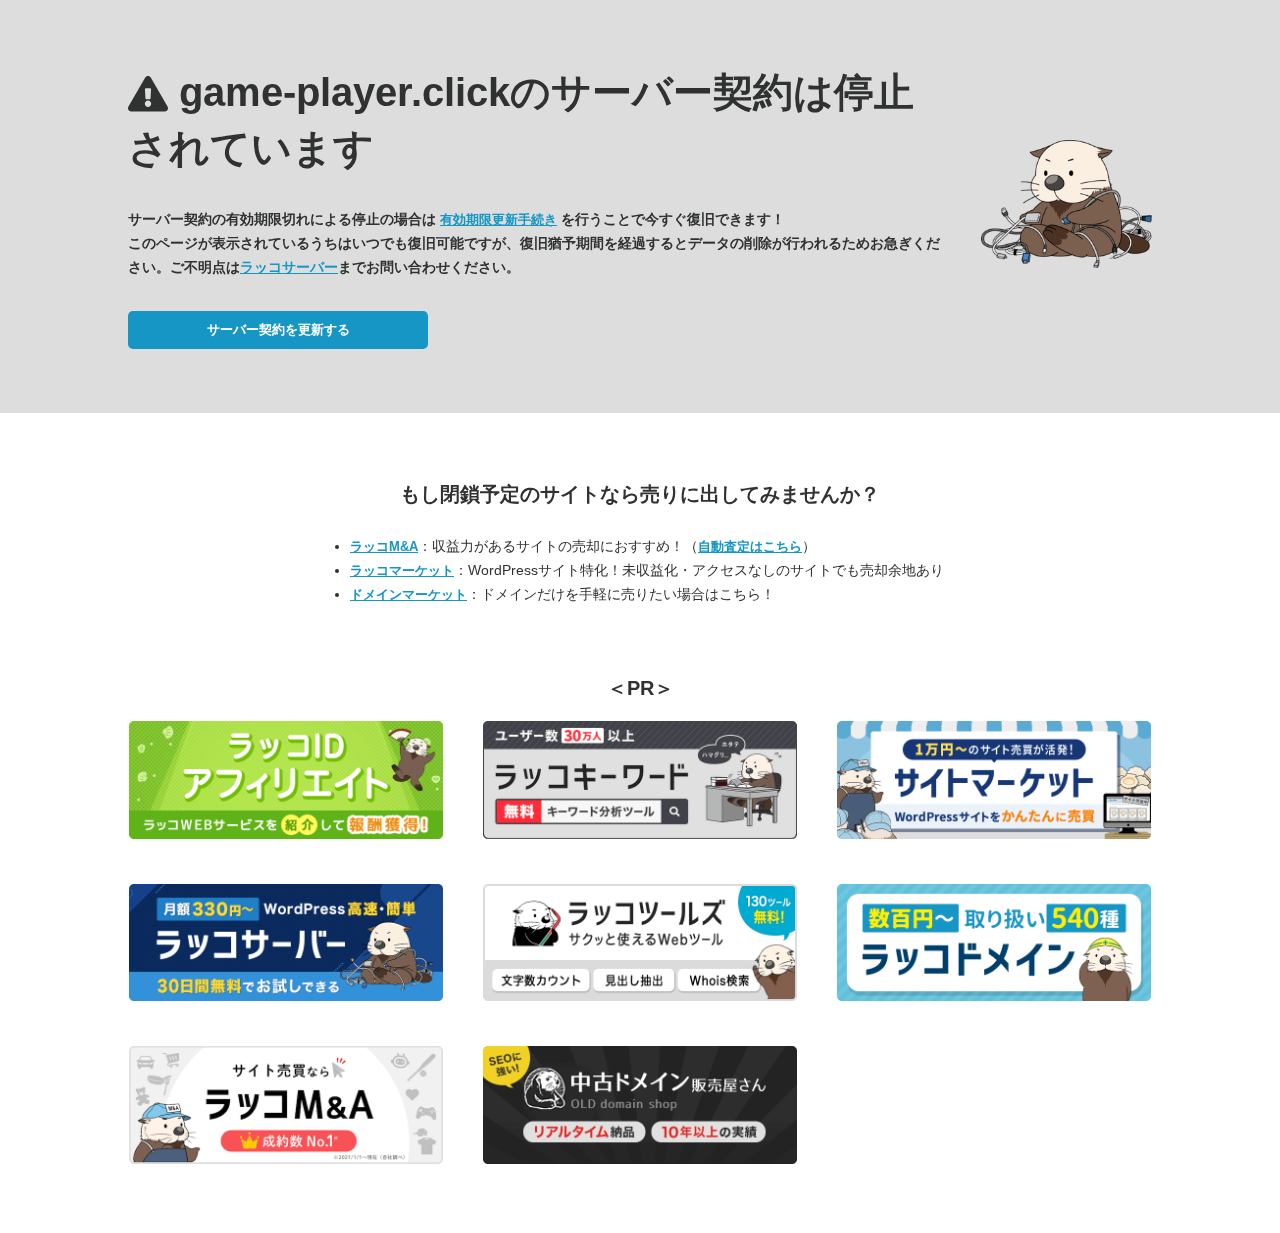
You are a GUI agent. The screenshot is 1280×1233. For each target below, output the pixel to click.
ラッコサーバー (289, 267)
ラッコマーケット (402, 570)
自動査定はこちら (750, 546)
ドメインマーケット (408, 594)
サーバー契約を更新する (278, 329)
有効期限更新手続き (498, 219)
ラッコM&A (384, 546)
